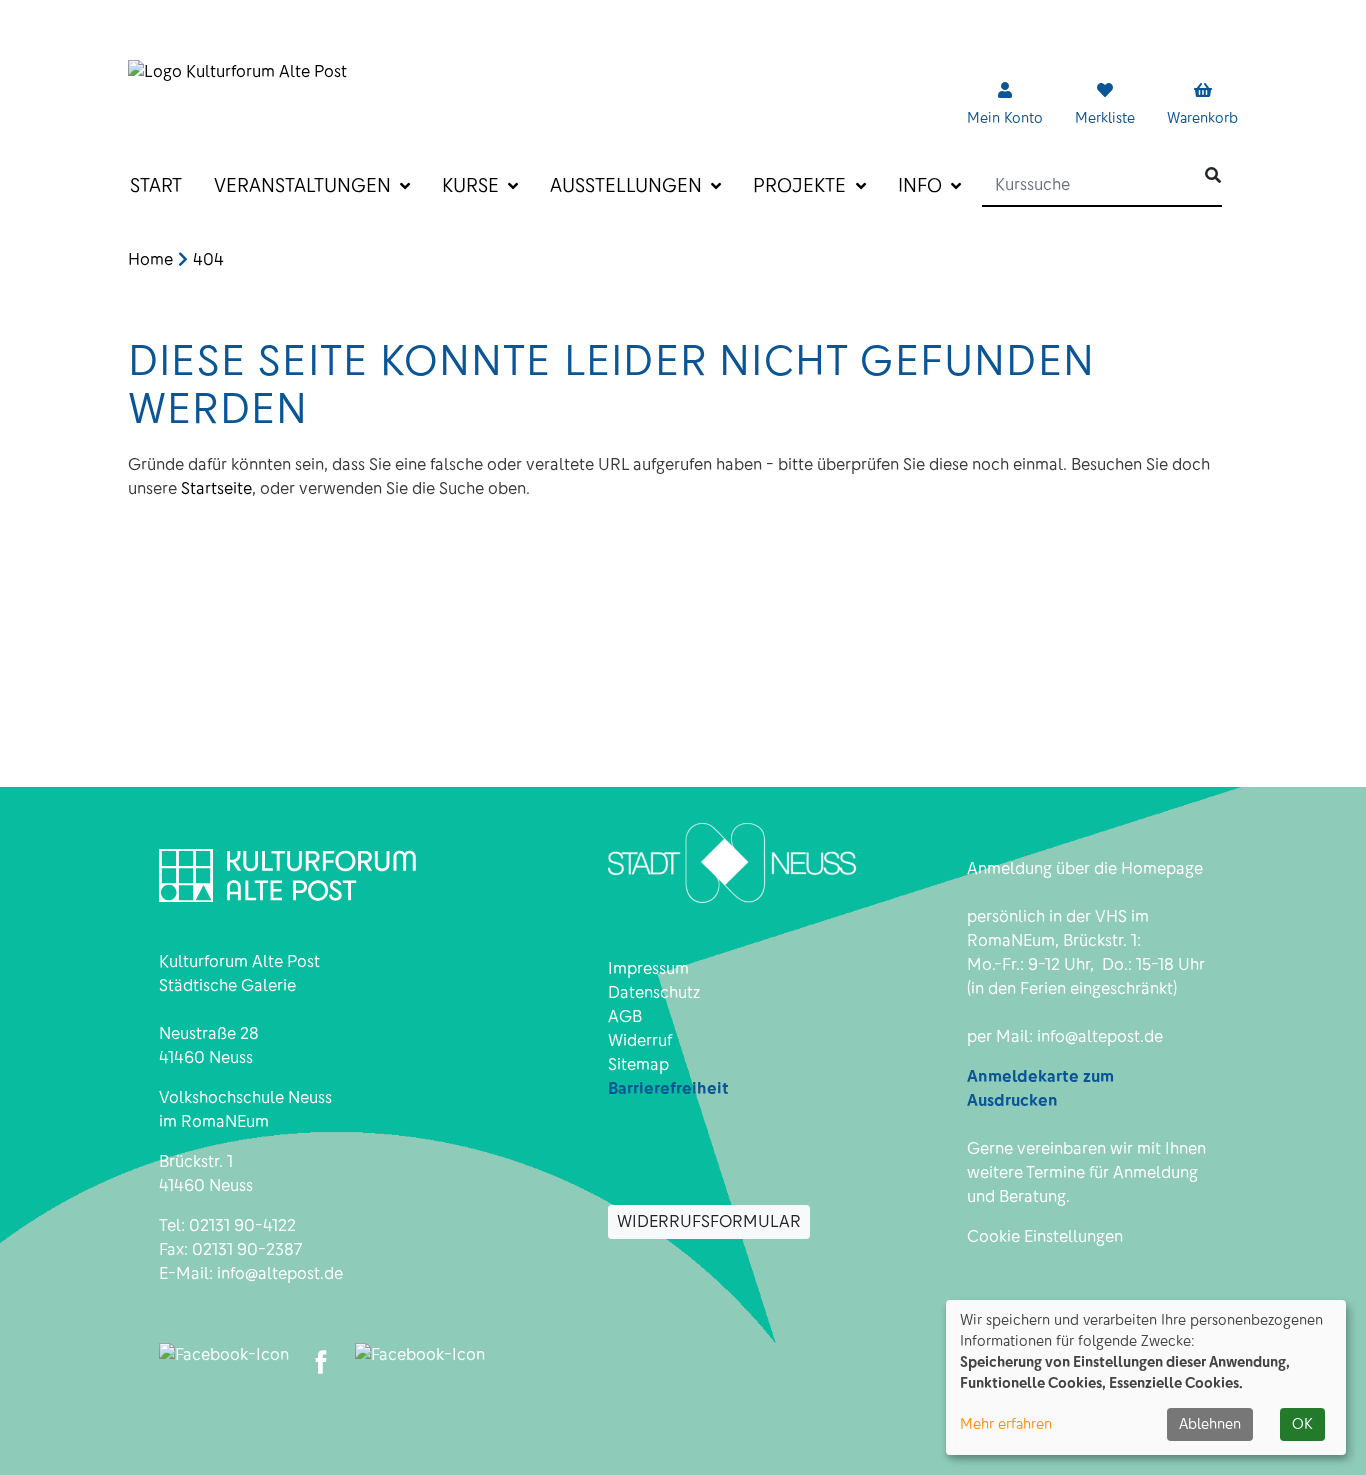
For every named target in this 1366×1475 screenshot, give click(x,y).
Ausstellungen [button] (628, 185)
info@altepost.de (280, 1273)
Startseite (216, 488)
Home (150, 259)
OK (1302, 1424)
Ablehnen (1210, 1424)
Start (156, 185)
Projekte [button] (802, 185)
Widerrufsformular (709, 1221)
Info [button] (922, 185)
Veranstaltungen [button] (305, 185)
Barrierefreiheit (668, 1088)
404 (208, 259)
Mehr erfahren (1006, 1424)
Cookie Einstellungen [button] (1045, 1236)
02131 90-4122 (242, 1225)
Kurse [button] (473, 185)
